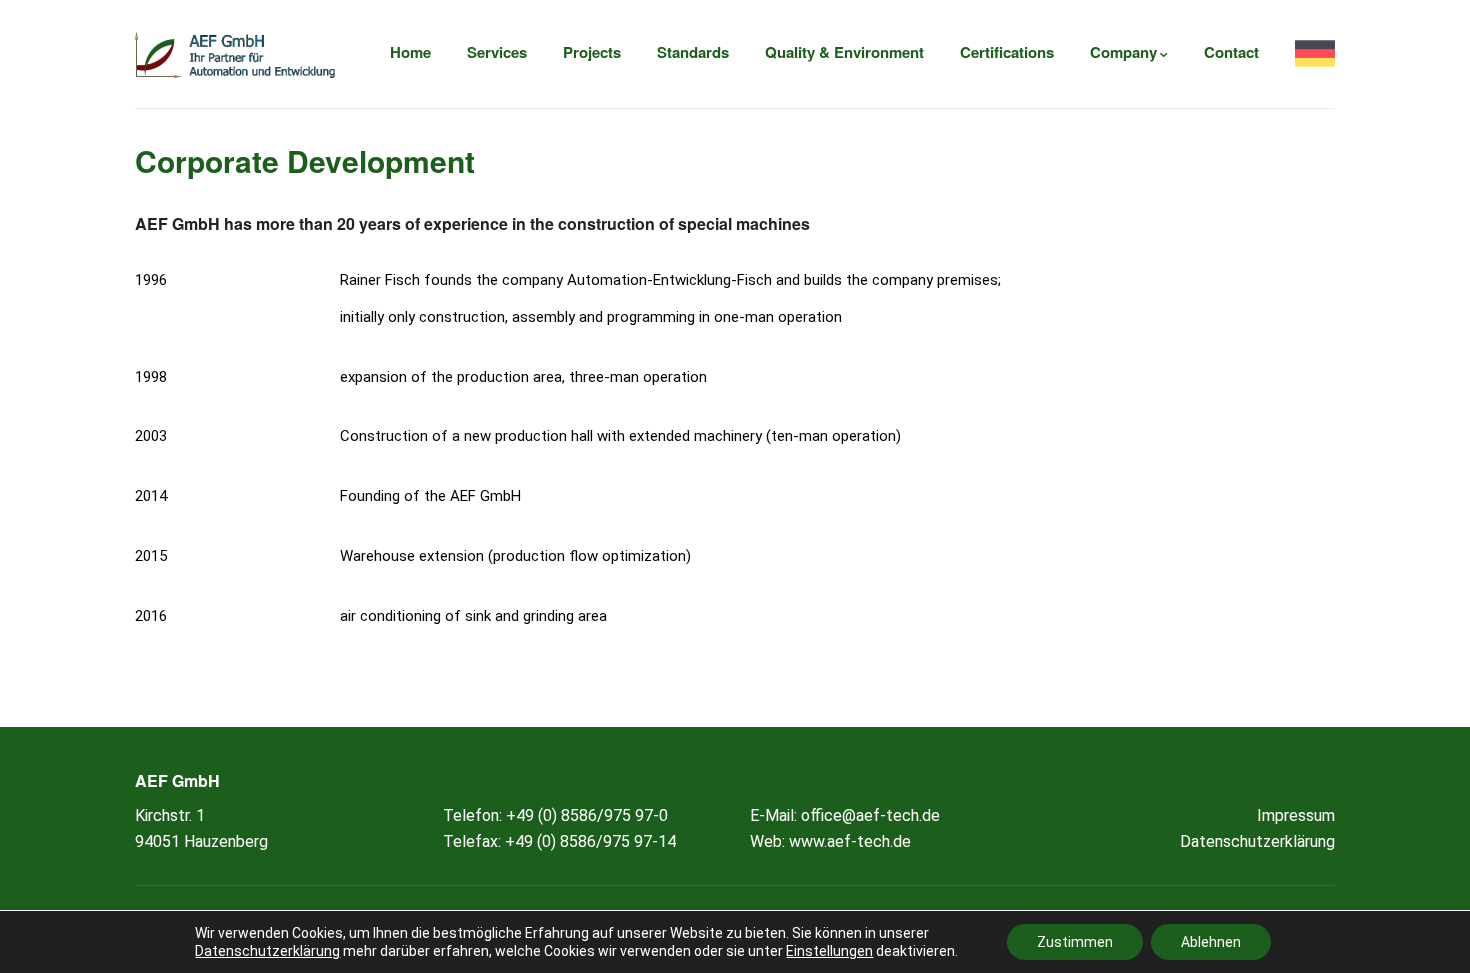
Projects (592, 52)
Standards (693, 52)
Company (1123, 52)
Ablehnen (1211, 942)
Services (497, 52)
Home (410, 52)
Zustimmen (1075, 942)
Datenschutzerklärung (1257, 841)
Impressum (1296, 815)
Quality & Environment (844, 52)
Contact (1231, 52)
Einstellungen (829, 951)
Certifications (1007, 52)
